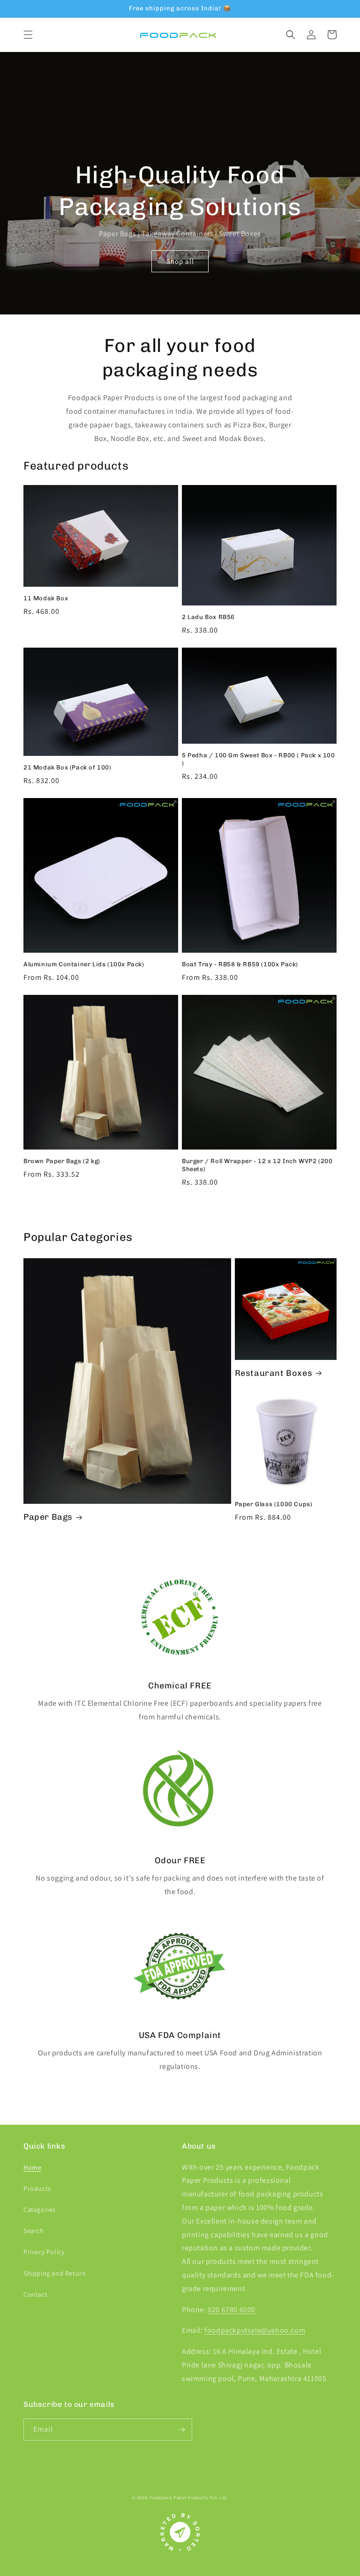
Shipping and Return (55, 2273)
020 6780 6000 (232, 2310)
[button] (28, 35)
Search (34, 2231)
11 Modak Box (46, 598)
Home (32, 2167)
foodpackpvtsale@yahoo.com (255, 2330)
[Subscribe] (181, 2430)
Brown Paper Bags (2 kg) (62, 1161)
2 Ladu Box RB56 (208, 617)
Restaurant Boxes (274, 1373)
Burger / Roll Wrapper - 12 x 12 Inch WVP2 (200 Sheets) (257, 1165)
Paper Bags (48, 1517)
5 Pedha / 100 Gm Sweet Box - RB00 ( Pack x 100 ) (259, 759)
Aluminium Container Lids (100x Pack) (84, 964)
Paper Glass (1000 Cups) (274, 1504)
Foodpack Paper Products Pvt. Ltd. (189, 2498)
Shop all (180, 261)
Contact (35, 2294)
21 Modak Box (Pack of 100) (67, 767)
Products (37, 2188)
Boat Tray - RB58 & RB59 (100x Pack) (240, 964)
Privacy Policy (44, 2252)
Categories (40, 2210)
